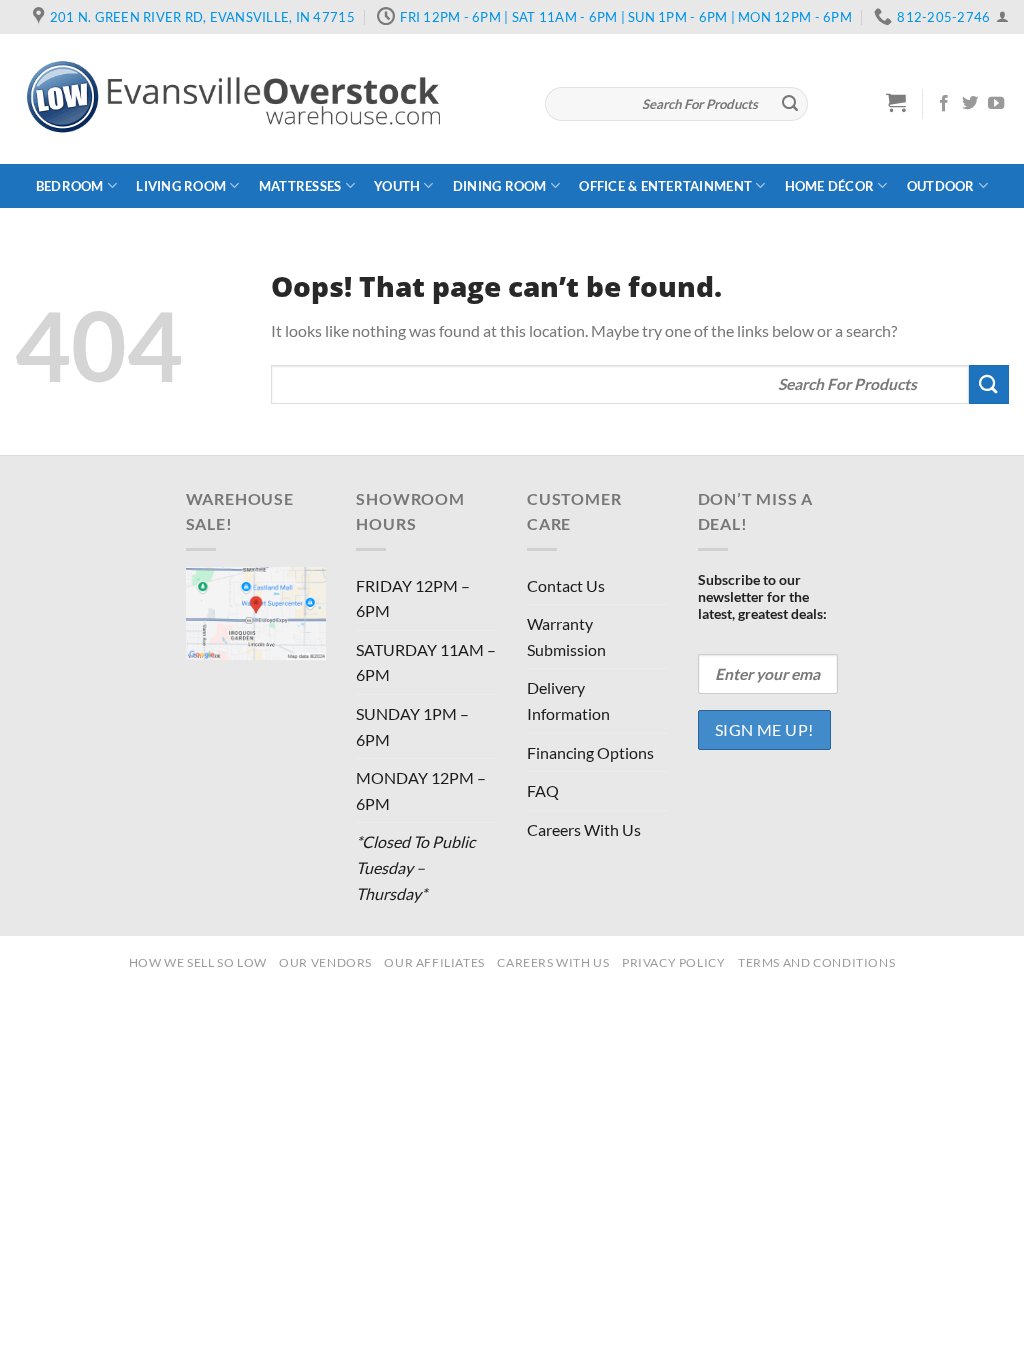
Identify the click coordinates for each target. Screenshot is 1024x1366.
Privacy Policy (674, 962)
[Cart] (896, 102)
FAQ (543, 790)
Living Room (181, 186)
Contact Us (566, 585)
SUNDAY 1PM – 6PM (412, 726)
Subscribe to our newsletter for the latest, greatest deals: (762, 596)
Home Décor (830, 186)
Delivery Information (568, 700)
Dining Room (500, 186)
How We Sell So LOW (198, 962)
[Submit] (790, 104)
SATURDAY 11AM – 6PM (426, 662)
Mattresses (300, 186)
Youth (397, 186)
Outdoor (941, 186)
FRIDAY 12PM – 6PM (413, 598)
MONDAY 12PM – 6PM (421, 790)
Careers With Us (584, 829)
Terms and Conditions (816, 962)
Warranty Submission (566, 636)
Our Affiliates (434, 962)
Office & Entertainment (665, 186)
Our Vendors (325, 962)
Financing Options (590, 752)
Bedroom (70, 186)
